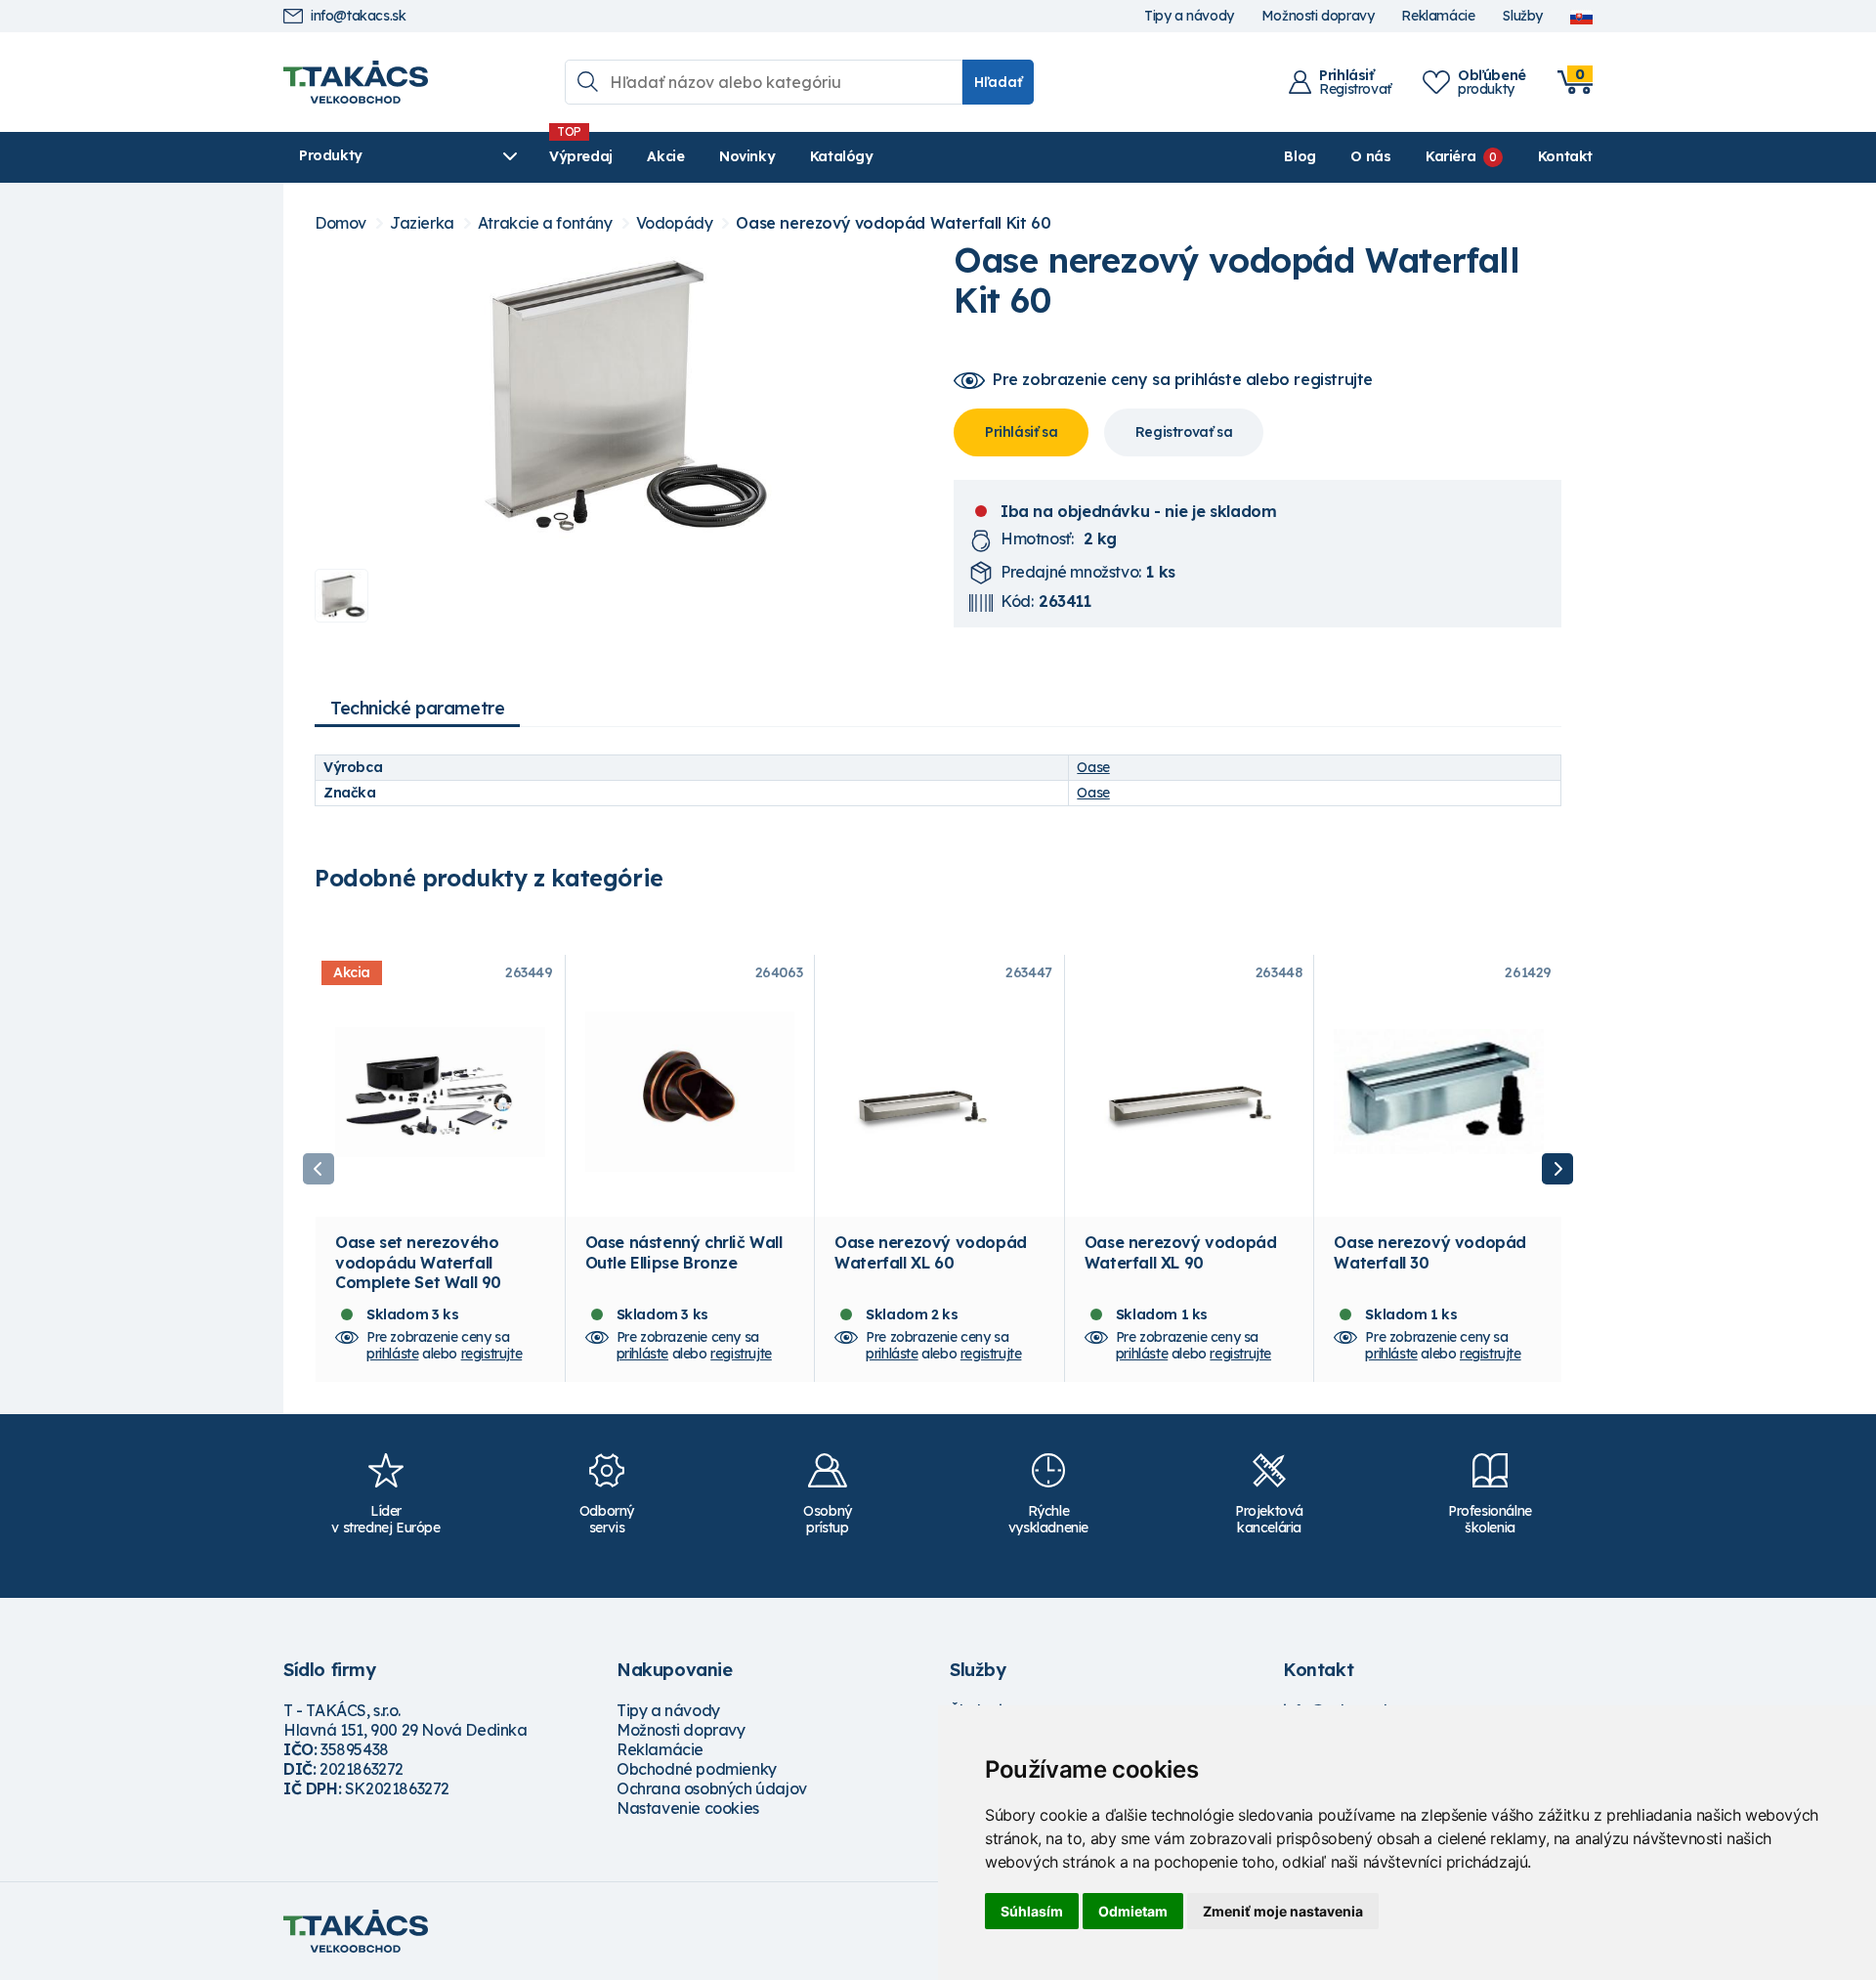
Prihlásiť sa (1021, 432)
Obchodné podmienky (697, 1769)
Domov (341, 223)
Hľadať (998, 82)
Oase (1093, 767)
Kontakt (1565, 156)
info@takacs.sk (358, 16)
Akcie (665, 156)
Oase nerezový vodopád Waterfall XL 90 (1181, 1252)
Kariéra (1450, 156)
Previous (319, 1169)
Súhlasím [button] (1032, 1911)
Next (1557, 1169)
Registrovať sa (1184, 432)
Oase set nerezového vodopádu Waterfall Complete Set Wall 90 (418, 1262)
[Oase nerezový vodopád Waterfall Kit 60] (618, 397)
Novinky (747, 156)
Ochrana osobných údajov (712, 1788)
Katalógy (842, 156)
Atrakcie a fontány (545, 223)
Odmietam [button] (1133, 1911)
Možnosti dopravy (1318, 16)
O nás (1370, 156)
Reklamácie (1438, 16)
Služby (1522, 16)
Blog (1300, 156)
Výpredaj (581, 156)
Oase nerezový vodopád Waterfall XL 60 (931, 1252)
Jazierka (422, 223)
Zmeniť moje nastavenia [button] (1283, 1911)
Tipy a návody (1189, 16)
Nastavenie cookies (688, 1808)
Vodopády (675, 223)
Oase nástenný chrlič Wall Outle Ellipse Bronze (684, 1252)
